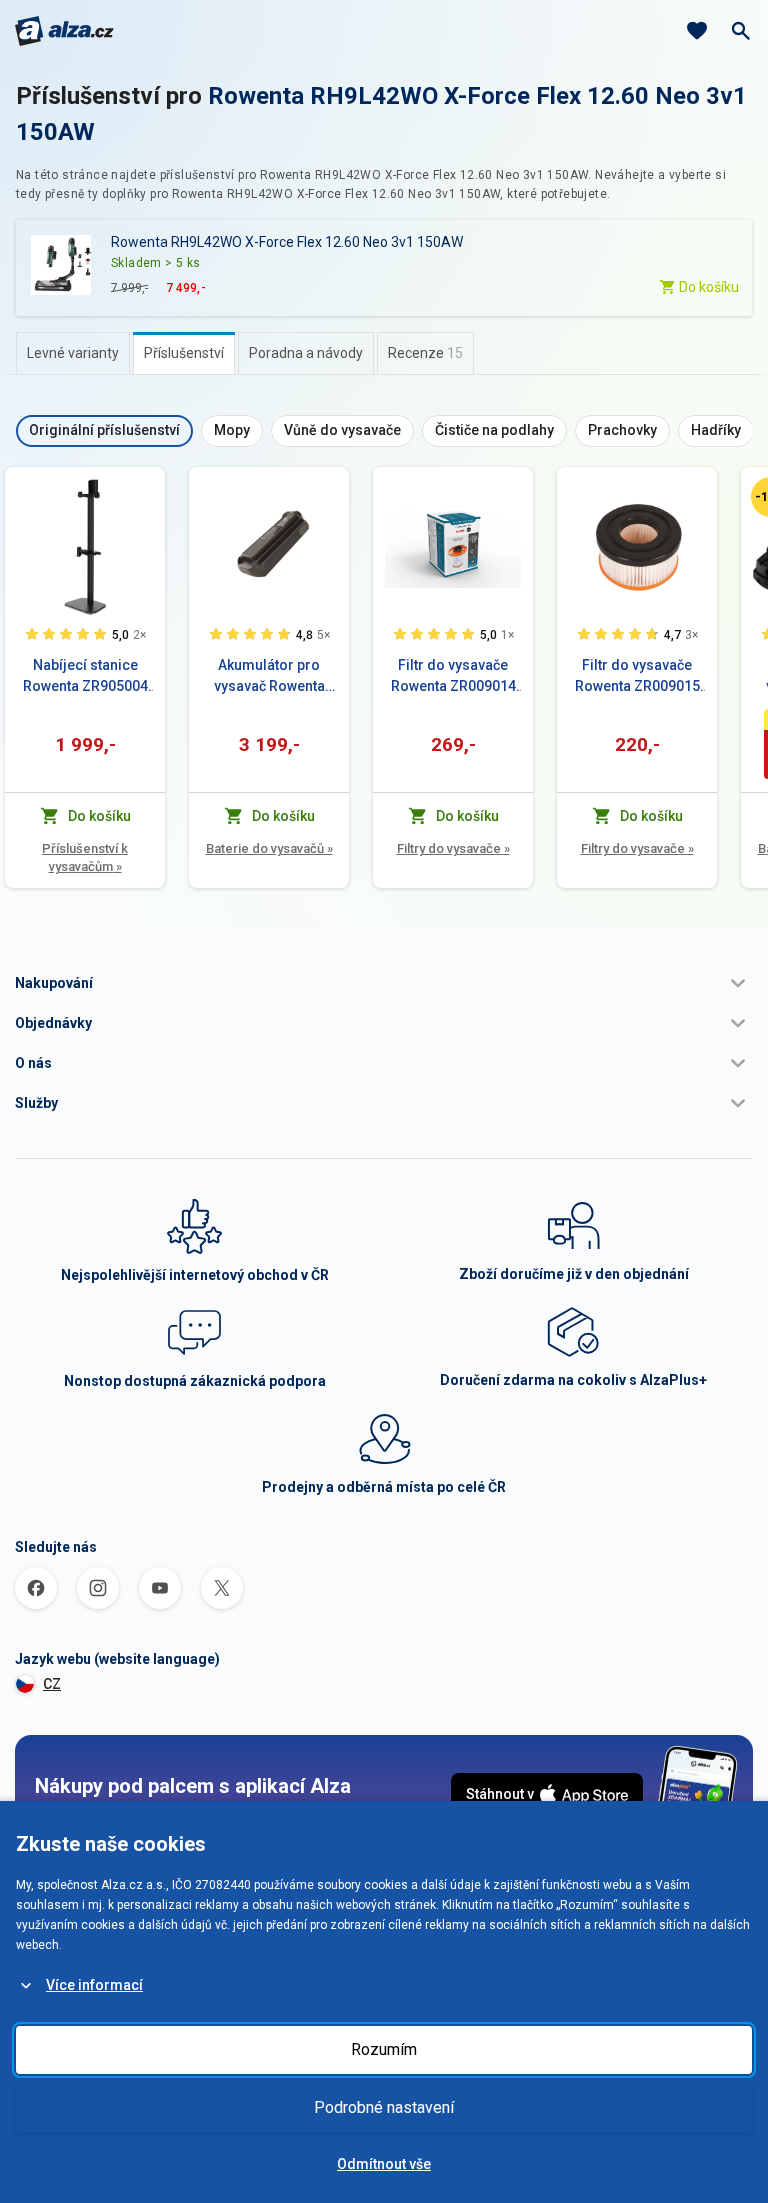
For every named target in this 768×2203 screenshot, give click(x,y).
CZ (52, 1684)
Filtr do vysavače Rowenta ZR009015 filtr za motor (637, 677)
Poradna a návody (306, 353)
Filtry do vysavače (453, 848)
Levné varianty (73, 353)
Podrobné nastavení (384, 2107)
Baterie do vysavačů (269, 848)
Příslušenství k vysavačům (85, 857)
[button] (384, 983)
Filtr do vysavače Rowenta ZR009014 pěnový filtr (453, 677)
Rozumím (384, 2049)
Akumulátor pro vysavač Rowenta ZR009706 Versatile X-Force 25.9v (269, 677)
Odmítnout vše (384, 2164)
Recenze (425, 353)
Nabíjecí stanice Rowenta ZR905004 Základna (85, 677)
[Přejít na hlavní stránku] (64, 31)
